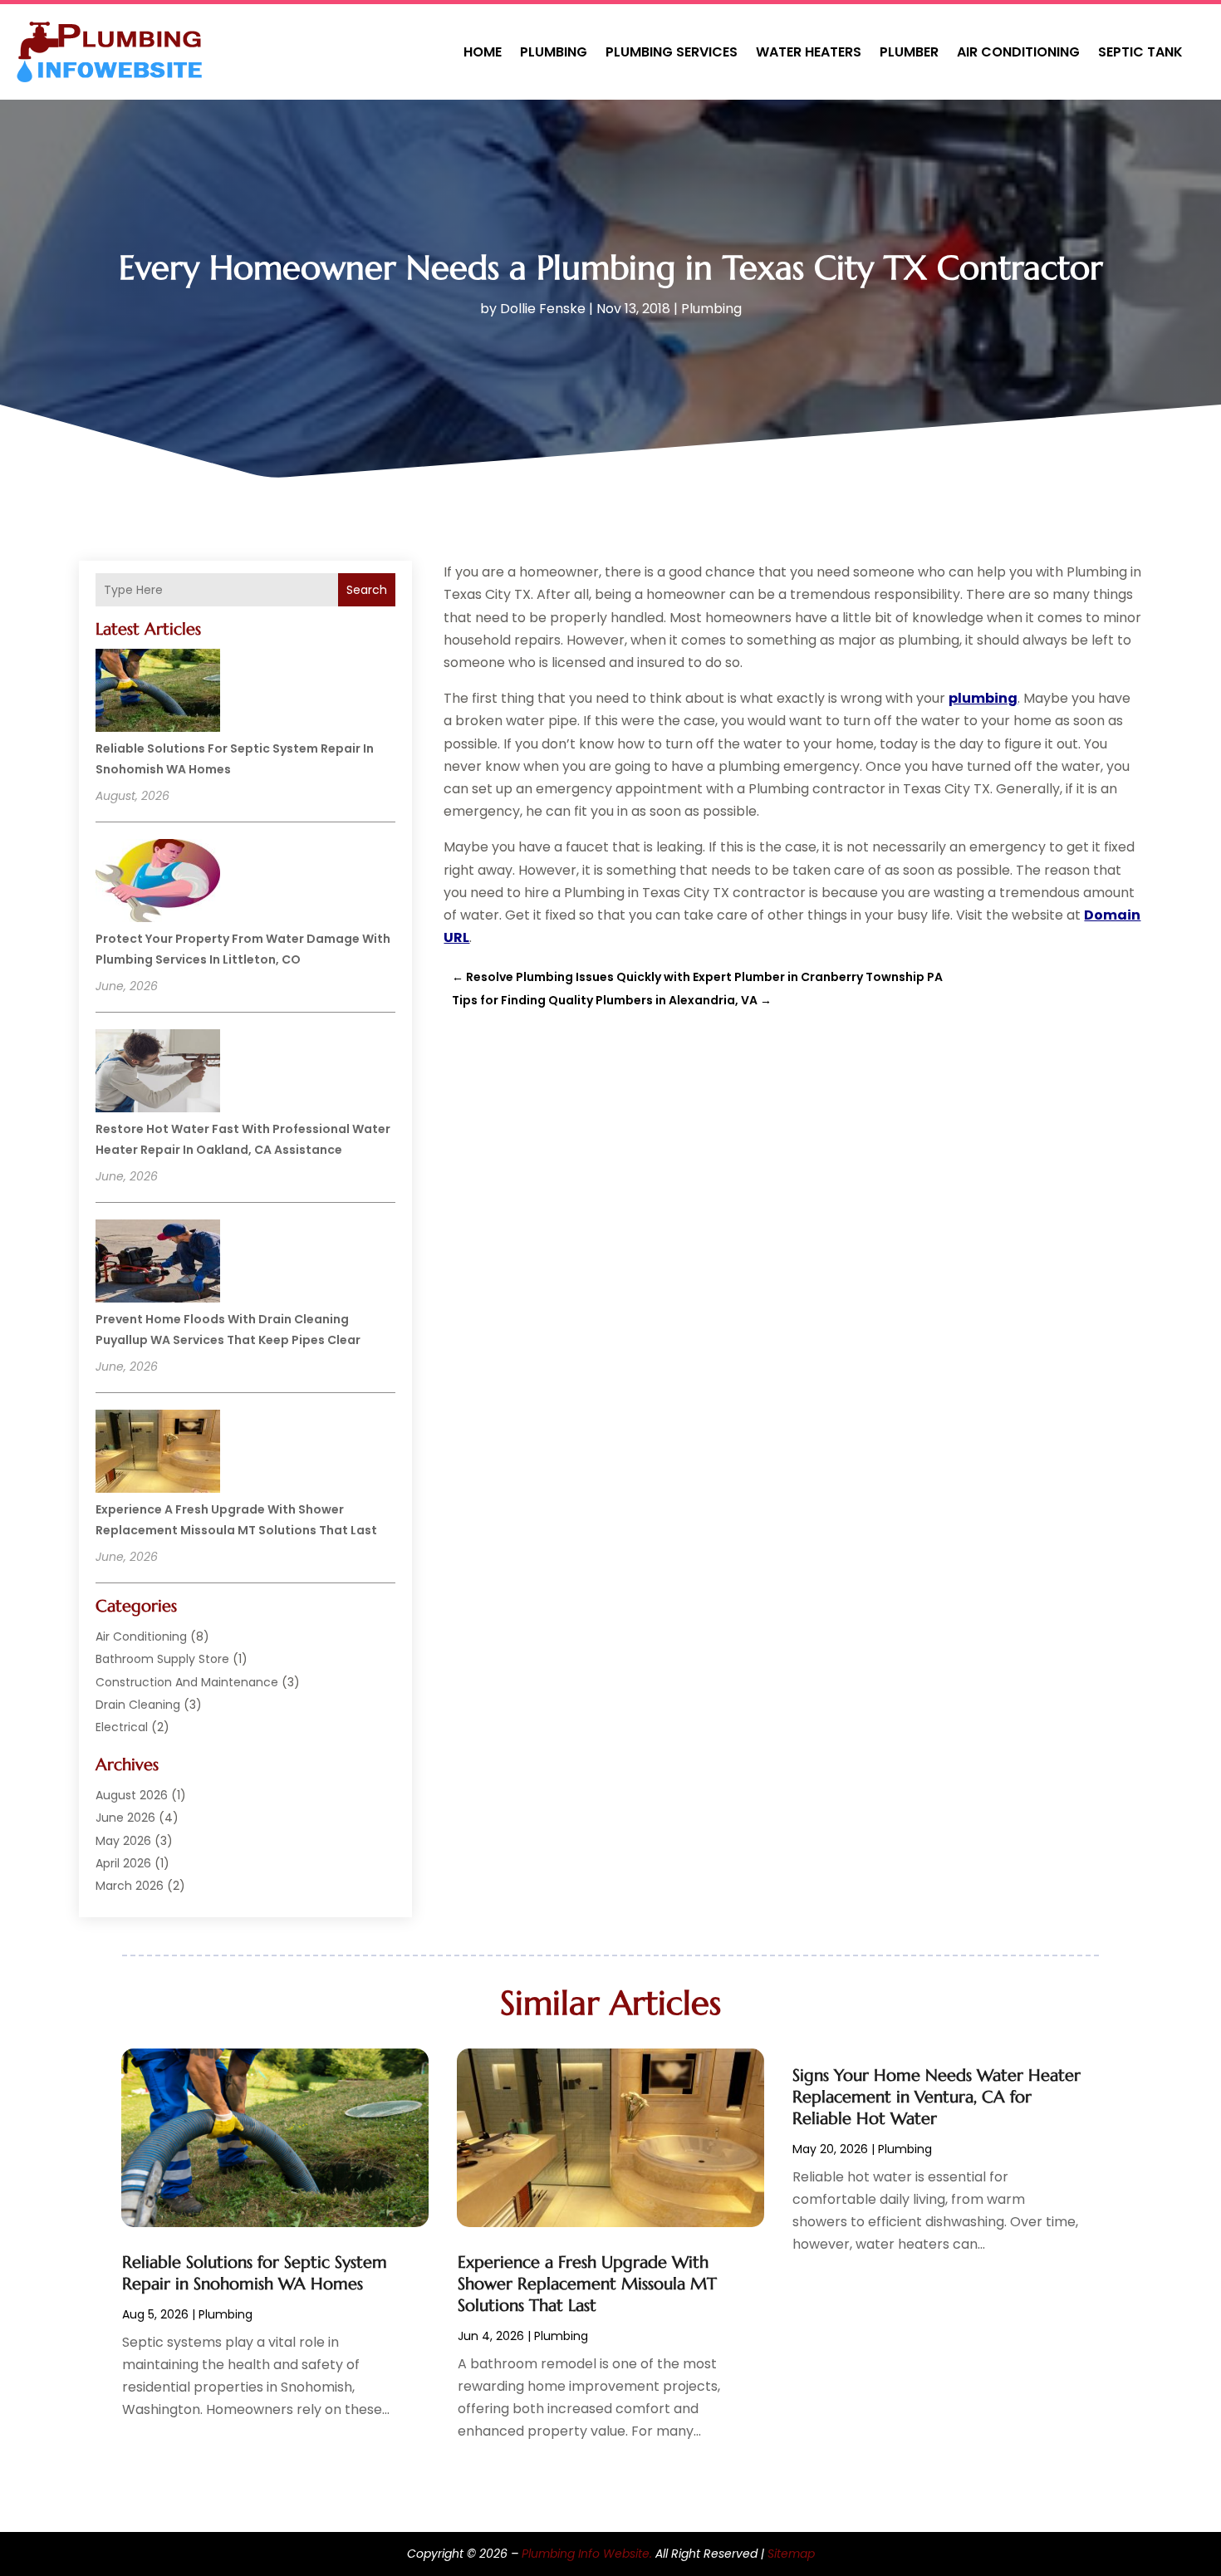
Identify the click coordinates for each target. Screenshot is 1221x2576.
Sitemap (791, 2554)
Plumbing (554, 52)
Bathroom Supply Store (162, 1659)
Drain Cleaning (138, 1705)
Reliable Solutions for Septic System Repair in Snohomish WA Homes (255, 2273)
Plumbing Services (672, 52)
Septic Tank (1140, 52)
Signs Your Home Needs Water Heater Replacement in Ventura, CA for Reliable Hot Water (937, 2097)
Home (483, 52)
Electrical (122, 1727)
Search (367, 590)
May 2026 (123, 1841)
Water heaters (809, 52)
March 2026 (130, 1886)
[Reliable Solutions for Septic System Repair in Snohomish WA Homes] (158, 693)
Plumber (909, 52)
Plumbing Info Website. (587, 2554)
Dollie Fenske (543, 309)
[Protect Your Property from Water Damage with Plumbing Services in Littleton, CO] (158, 883)
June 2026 (125, 1818)
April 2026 (123, 1863)
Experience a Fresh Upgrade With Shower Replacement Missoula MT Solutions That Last (587, 2284)
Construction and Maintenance (187, 1682)
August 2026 (132, 1795)
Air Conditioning (1018, 52)
